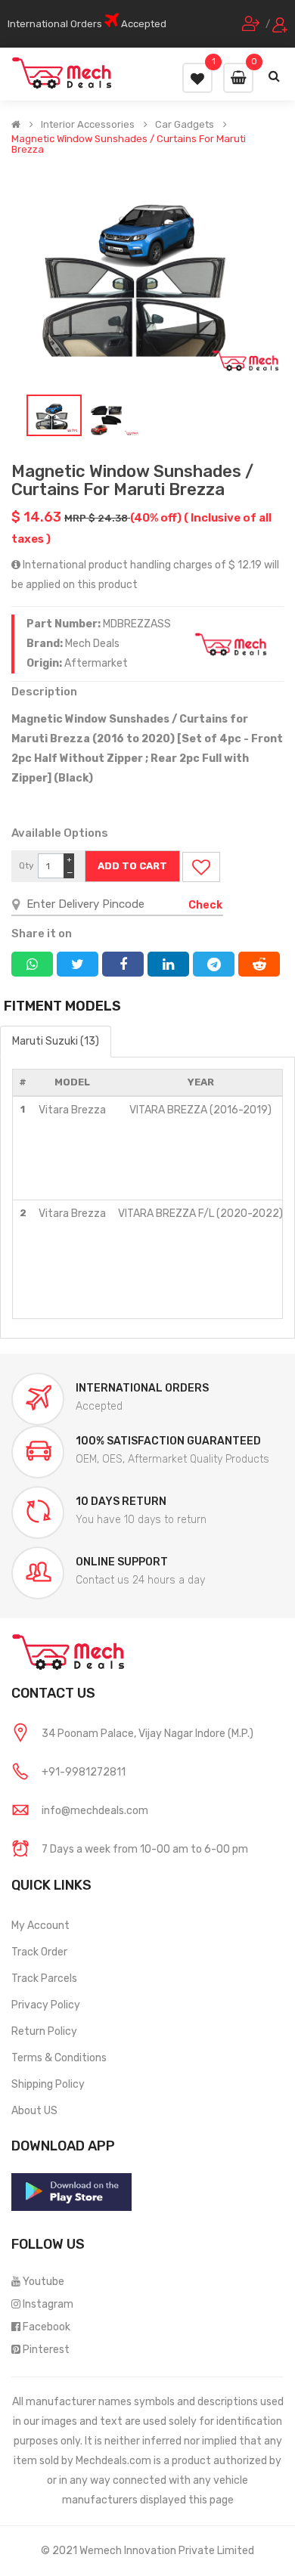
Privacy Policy (46, 2005)
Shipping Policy (48, 2084)
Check (205, 905)
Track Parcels (44, 1978)
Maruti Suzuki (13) (56, 1041)
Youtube (43, 2282)
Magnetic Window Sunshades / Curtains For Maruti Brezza (129, 144)
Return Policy (44, 2031)
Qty (26, 865)
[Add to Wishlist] (201, 867)
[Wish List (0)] (197, 78)
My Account (40, 1926)
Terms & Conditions (59, 2058)
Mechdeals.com (113, 2461)
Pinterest (46, 2350)
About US (34, 2111)
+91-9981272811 (84, 1772)
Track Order (39, 1952)
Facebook (47, 2327)
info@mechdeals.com (95, 1811)
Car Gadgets (185, 125)
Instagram (48, 2304)
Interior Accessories (88, 125)
